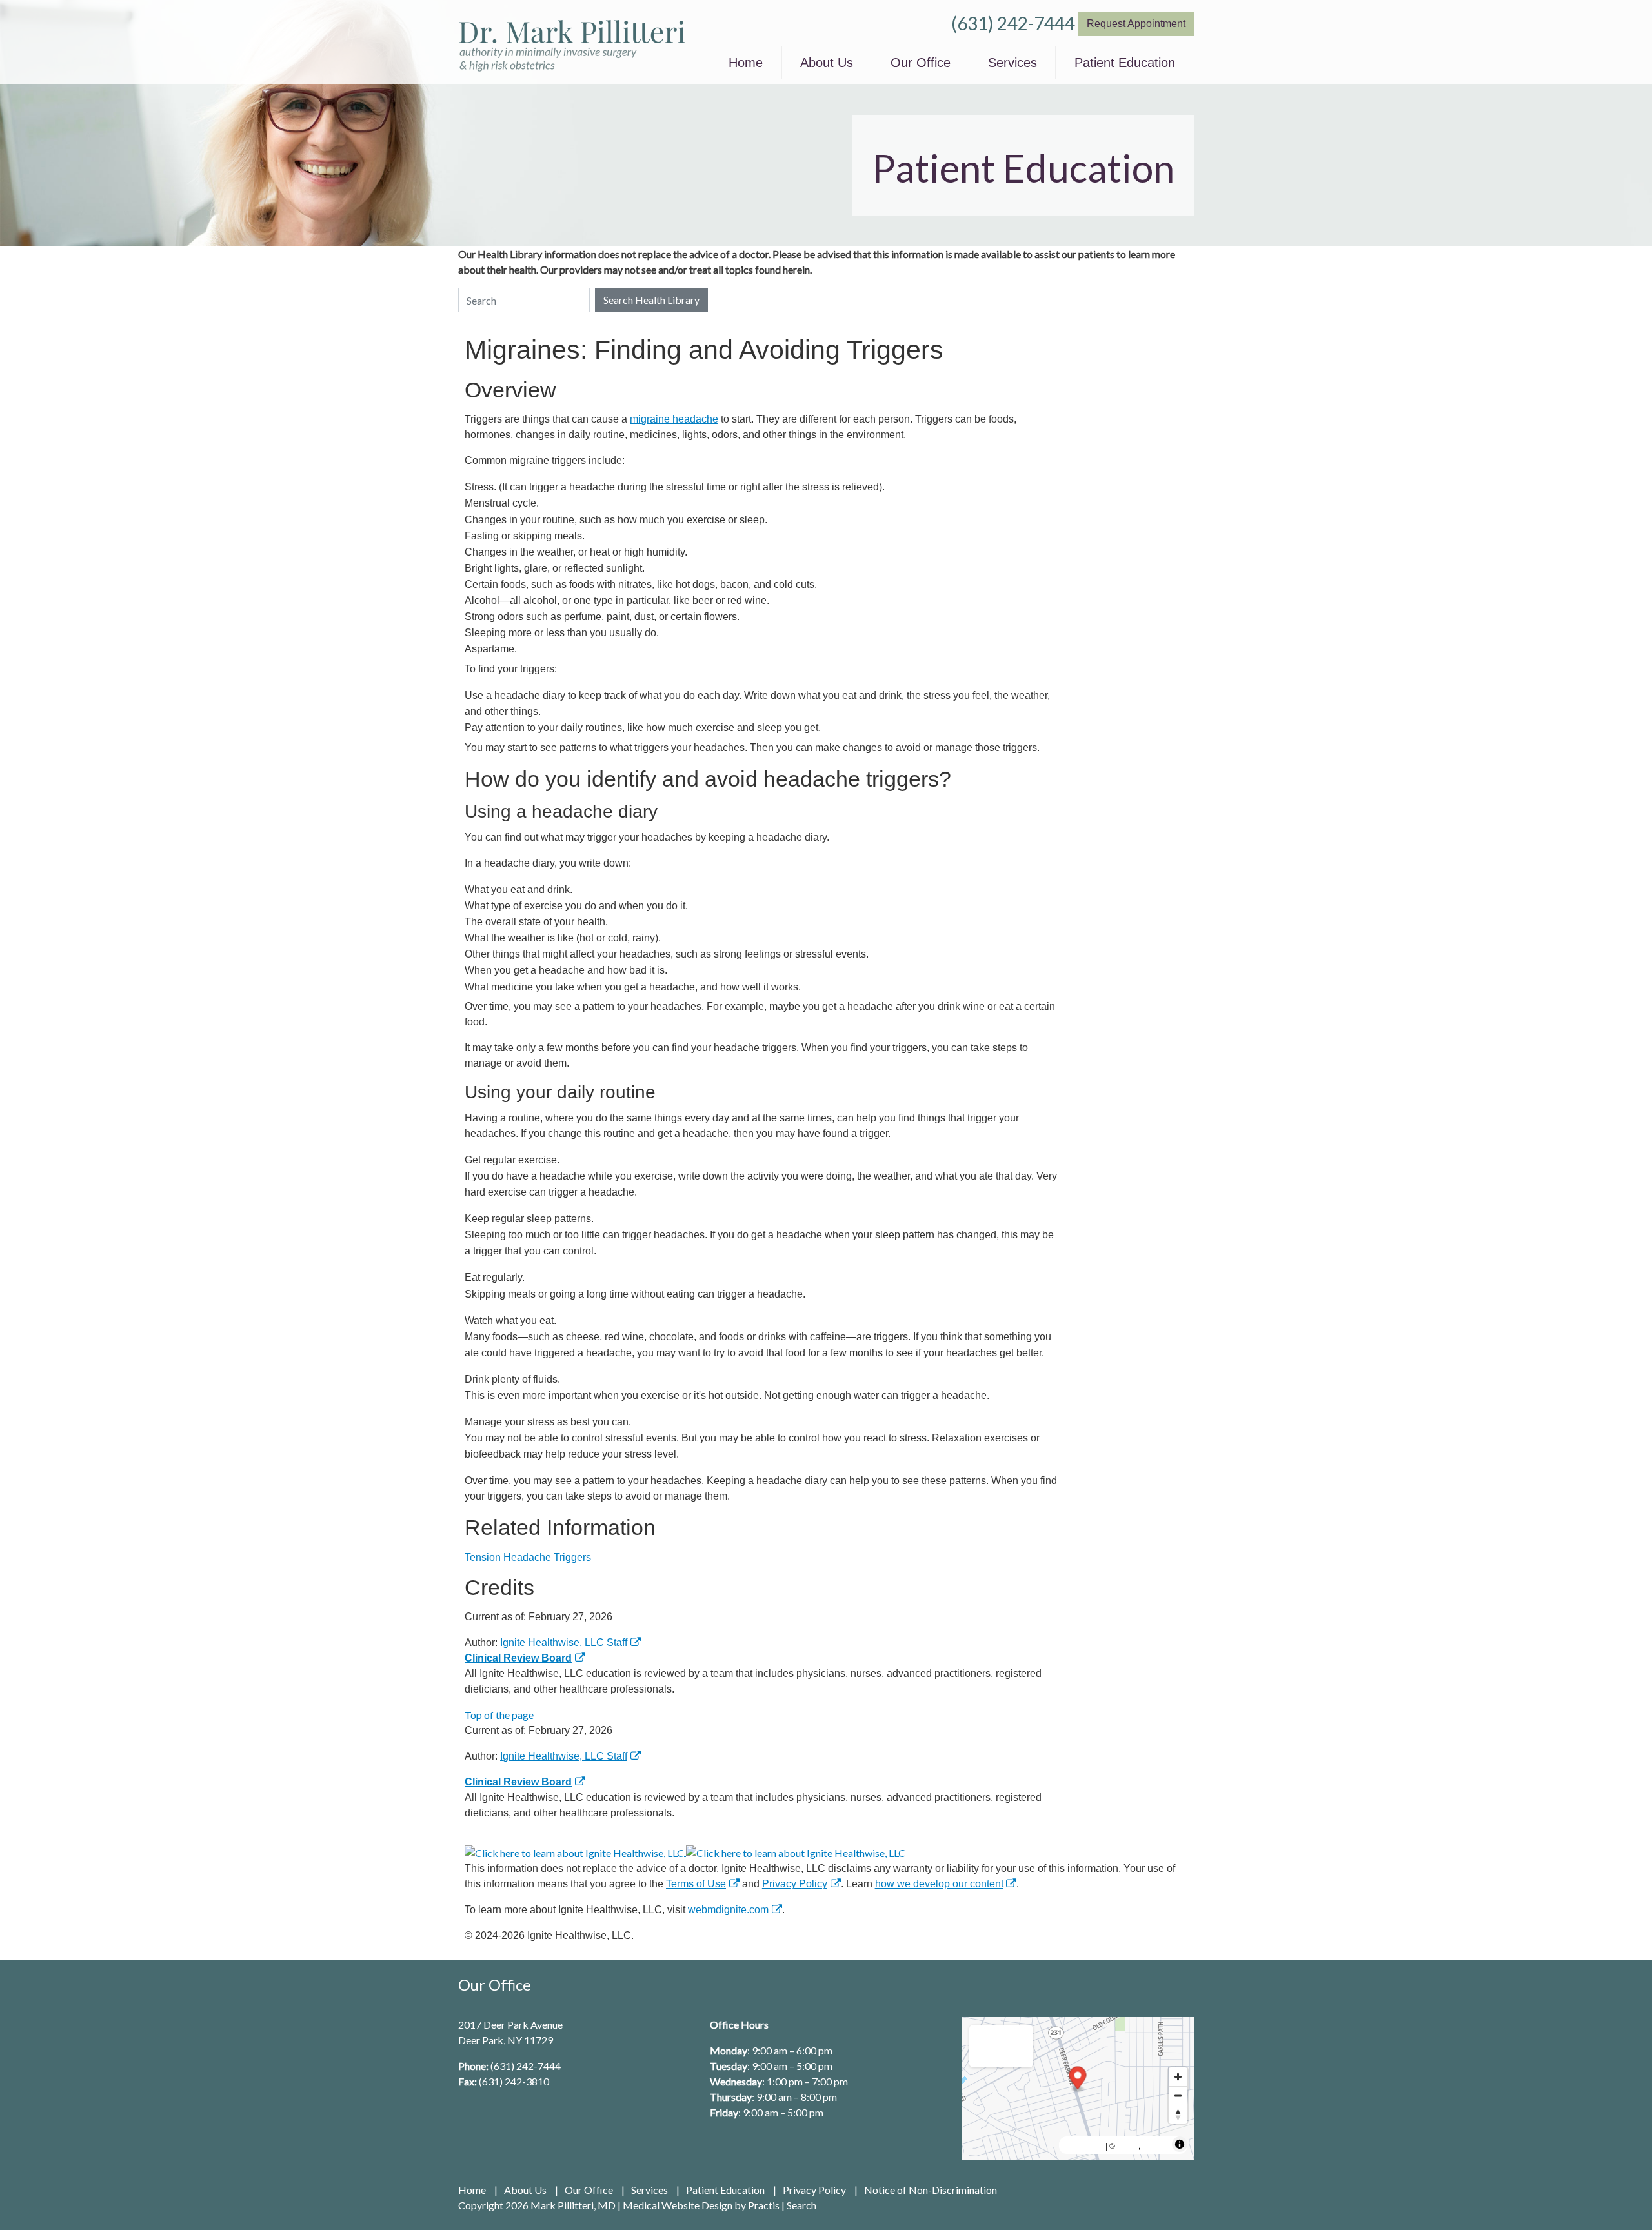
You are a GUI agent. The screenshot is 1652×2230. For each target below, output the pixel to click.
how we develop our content (939, 1884)
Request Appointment (1136, 24)
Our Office (921, 63)
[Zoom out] (1178, 2095)
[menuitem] (746, 63)
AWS (1128, 2145)
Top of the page (499, 1715)
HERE (1156, 2145)
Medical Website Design (678, 2205)
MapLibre (1084, 2145)
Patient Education (1125, 63)
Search (801, 2205)
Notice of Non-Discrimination (931, 2190)
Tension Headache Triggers (528, 1557)
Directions (1001, 2044)
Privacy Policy (795, 1884)
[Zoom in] (1178, 2077)
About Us (827, 63)
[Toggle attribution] (1180, 2144)
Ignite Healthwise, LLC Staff (564, 1756)
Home (746, 63)
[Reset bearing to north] (1178, 2114)
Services (1012, 63)
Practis (764, 2205)
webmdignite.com (728, 1910)
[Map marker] (1078, 2079)
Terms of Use (696, 1884)
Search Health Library (651, 300)
